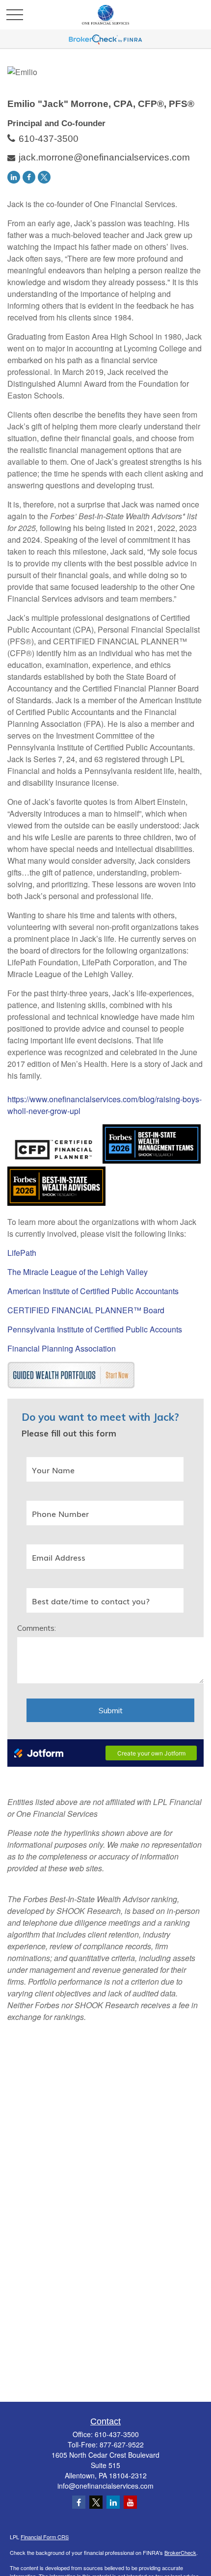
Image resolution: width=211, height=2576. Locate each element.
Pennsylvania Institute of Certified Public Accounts (95, 1329)
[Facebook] (29, 177)
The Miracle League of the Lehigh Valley (78, 1272)
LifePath (22, 1253)
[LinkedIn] (14, 177)
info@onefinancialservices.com (105, 2486)
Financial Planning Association (62, 1348)
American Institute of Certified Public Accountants (93, 1291)
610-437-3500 (49, 139)
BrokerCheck (180, 2552)
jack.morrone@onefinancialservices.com (104, 157)
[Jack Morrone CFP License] (54, 1160)
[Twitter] (44, 177)
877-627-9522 (122, 2444)
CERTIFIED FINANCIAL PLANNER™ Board (86, 1310)
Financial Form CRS (45, 2537)
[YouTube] (130, 2502)
